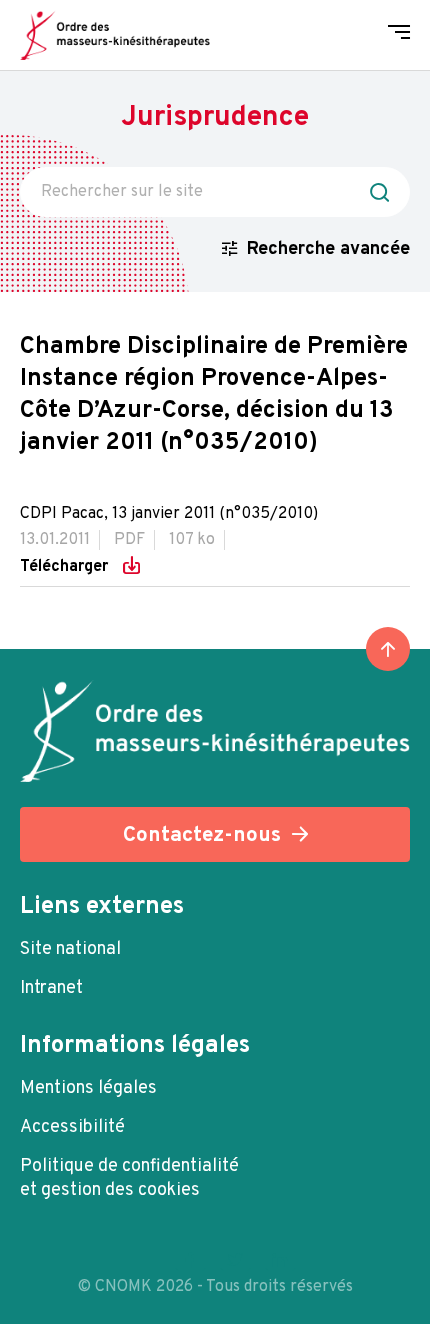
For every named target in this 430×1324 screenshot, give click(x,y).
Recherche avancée (328, 249)
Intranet (51, 988)
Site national (70, 949)
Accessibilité (72, 1127)
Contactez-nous (202, 835)
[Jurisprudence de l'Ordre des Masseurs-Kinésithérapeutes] (115, 35)
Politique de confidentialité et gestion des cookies (129, 1178)
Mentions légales (88, 1088)
